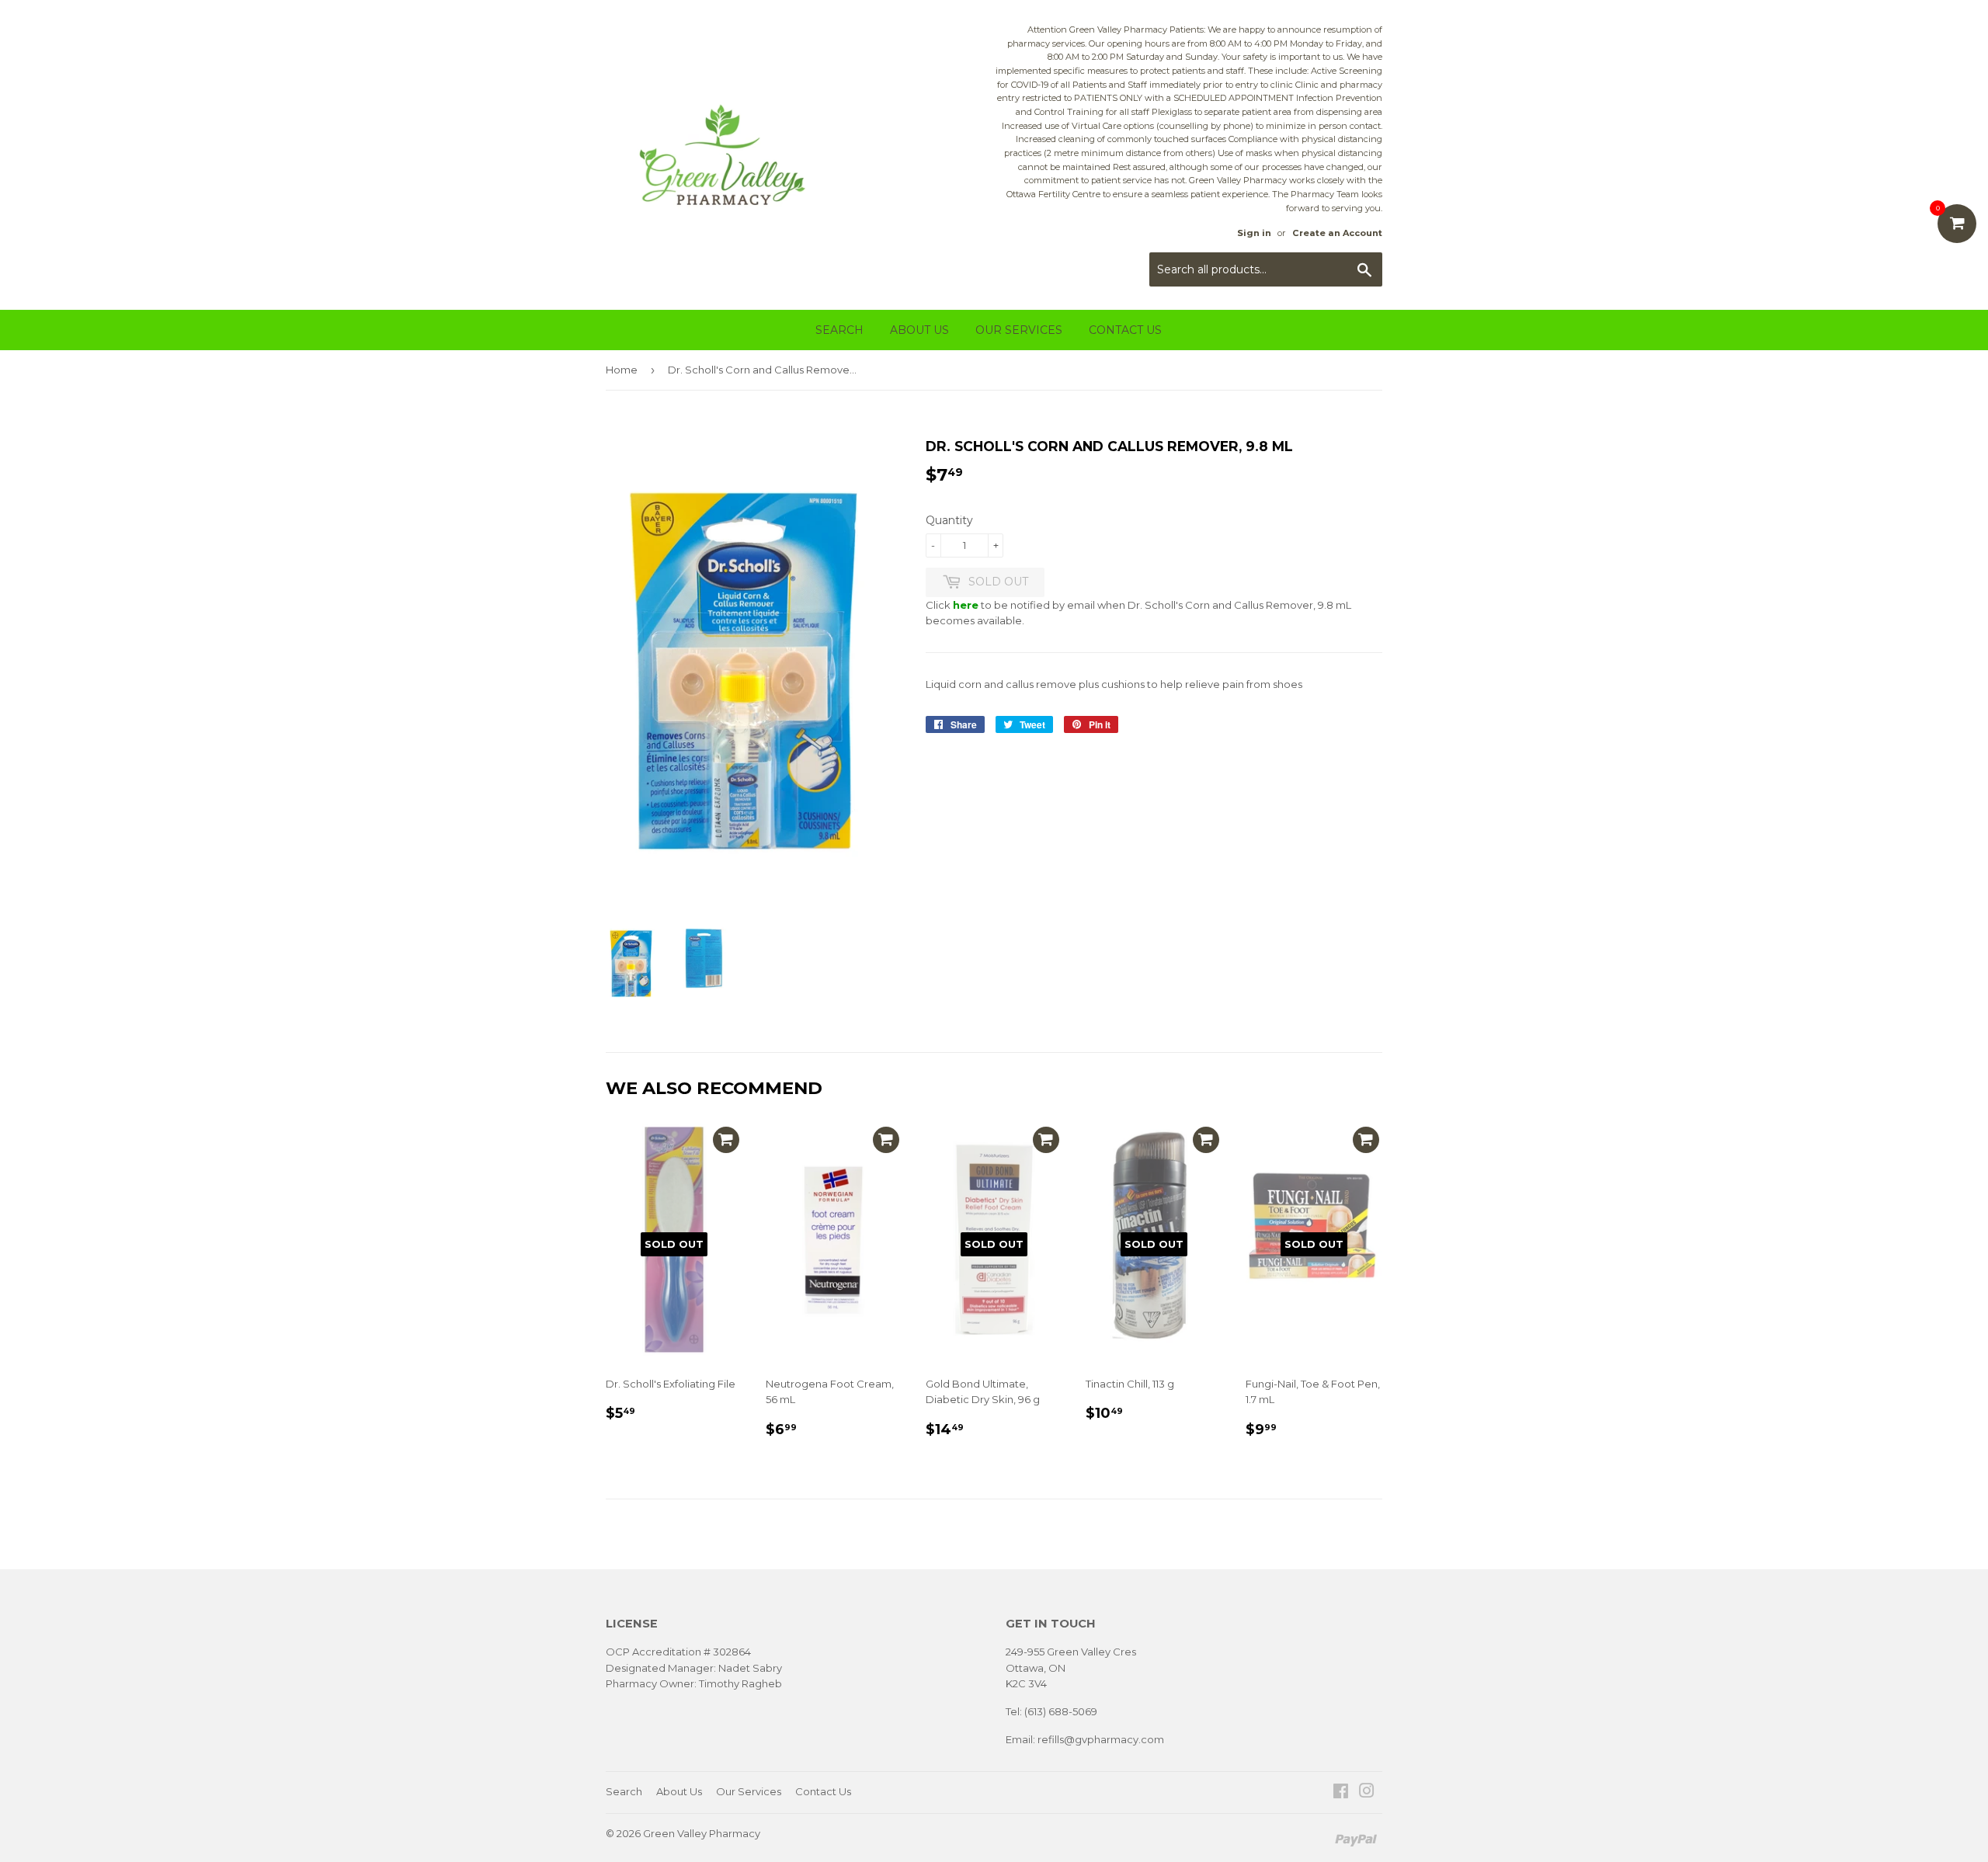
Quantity (949, 520)
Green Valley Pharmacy (702, 1833)
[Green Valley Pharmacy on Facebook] (1341, 1793)
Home (622, 370)
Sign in (1254, 233)
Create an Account (1337, 233)
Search (839, 330)
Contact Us (1125, 330)
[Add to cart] (726, 1140)
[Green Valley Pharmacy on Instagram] (1367, 1793)
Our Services (1019, 330)
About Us (919, 330)
